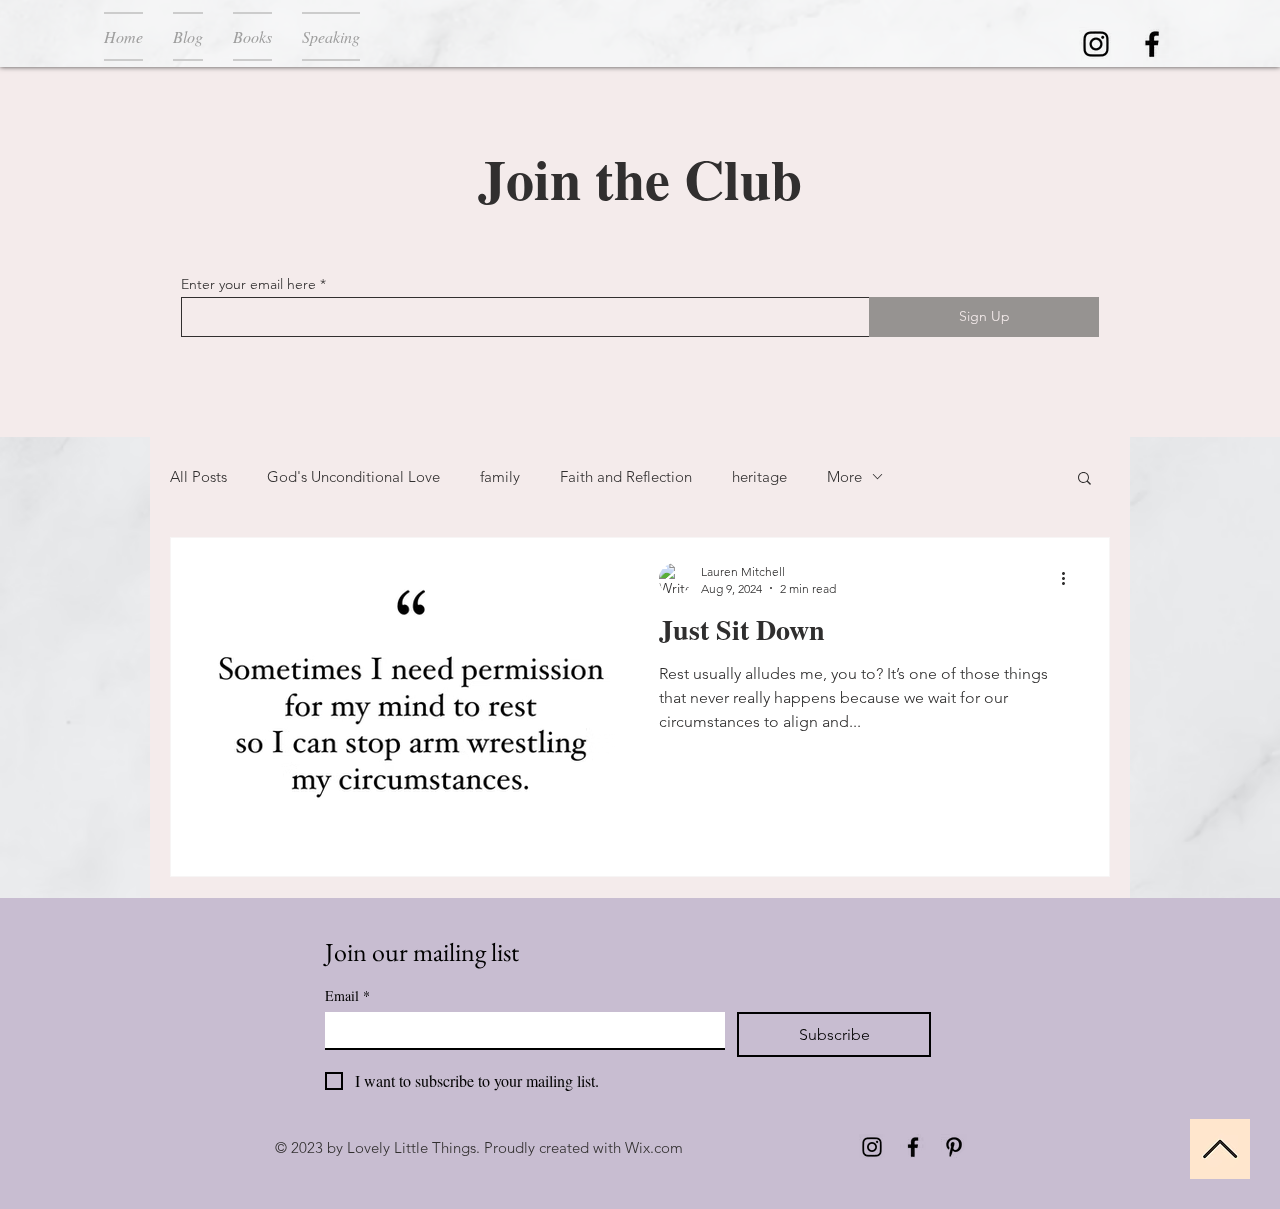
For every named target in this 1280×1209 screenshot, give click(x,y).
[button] (1084, 479)
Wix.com (654, 1147)
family (500, 476)
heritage (759, 476)
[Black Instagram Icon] (1096, 44)
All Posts (198, 476)
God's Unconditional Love (353, 476)
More (844, 476)
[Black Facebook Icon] (1152, 44)
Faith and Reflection (626, 476)
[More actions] (1070, 579)
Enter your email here (248, 284)
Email (347, 995)
